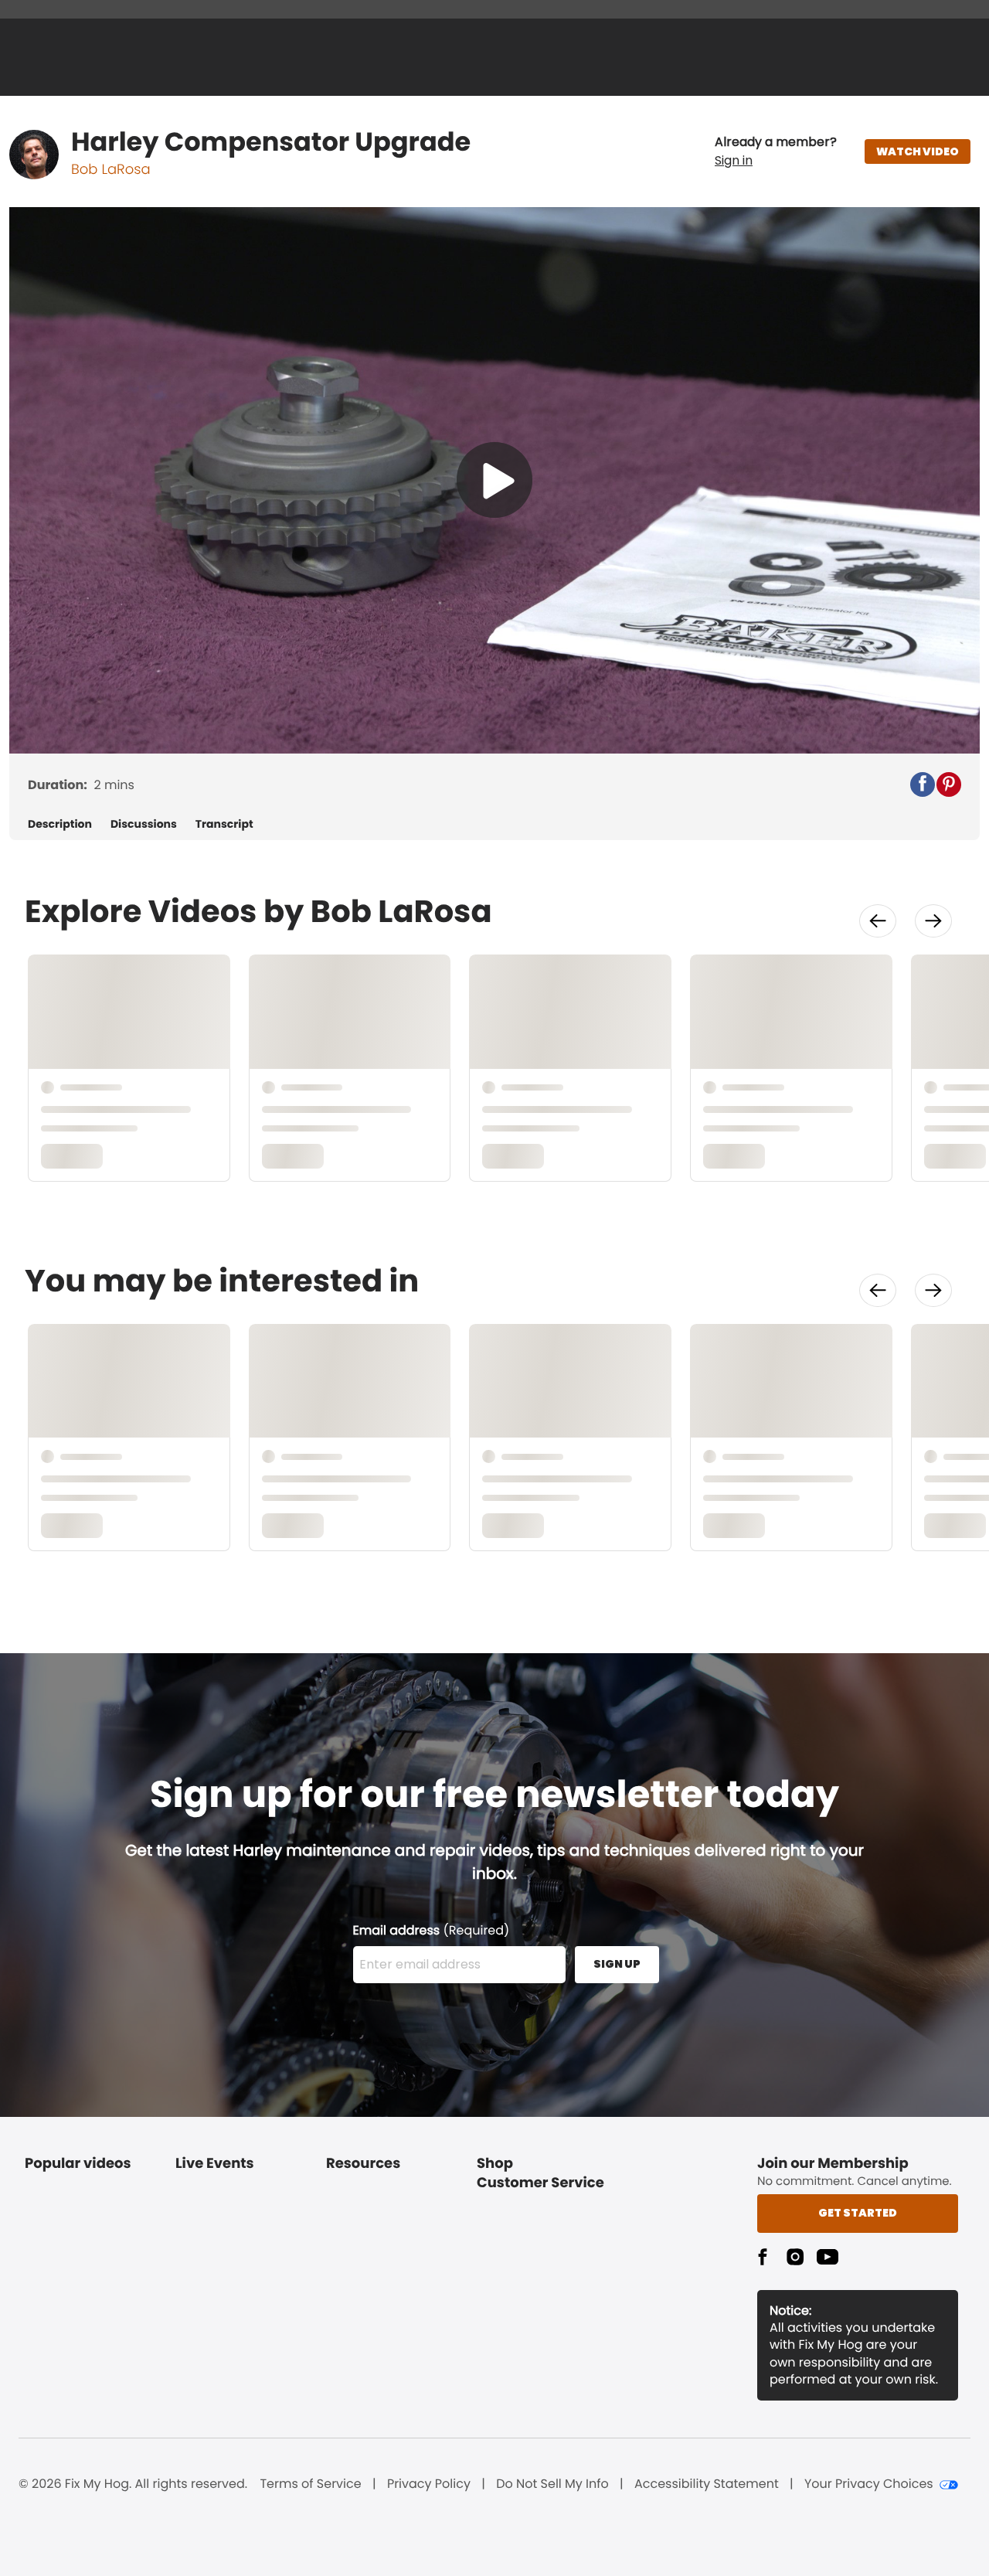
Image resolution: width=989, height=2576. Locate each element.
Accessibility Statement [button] (707, 2484)
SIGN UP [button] (617, 1964)
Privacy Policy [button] (429, 2484)
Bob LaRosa (111, 170)
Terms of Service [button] (310, 2484)
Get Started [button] (858, 2213)
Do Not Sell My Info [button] (552, 2484)
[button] (776, 151)
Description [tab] (60, 824)
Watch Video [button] (918, 151)
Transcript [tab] (224, 824)
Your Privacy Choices (869, 2484)
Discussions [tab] (144, 824)
